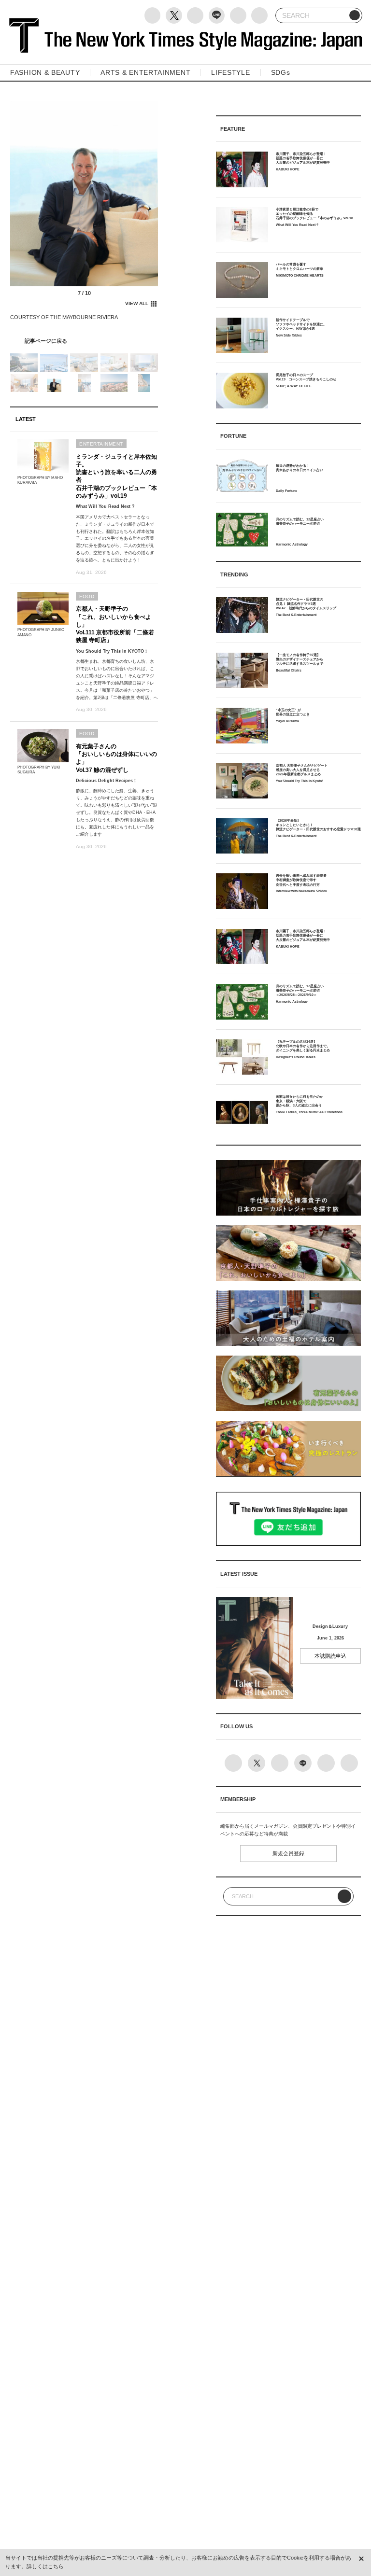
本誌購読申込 (330, 1656)
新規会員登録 (288, 1853)
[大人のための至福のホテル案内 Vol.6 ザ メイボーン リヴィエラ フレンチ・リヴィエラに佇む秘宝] (84, 341)
